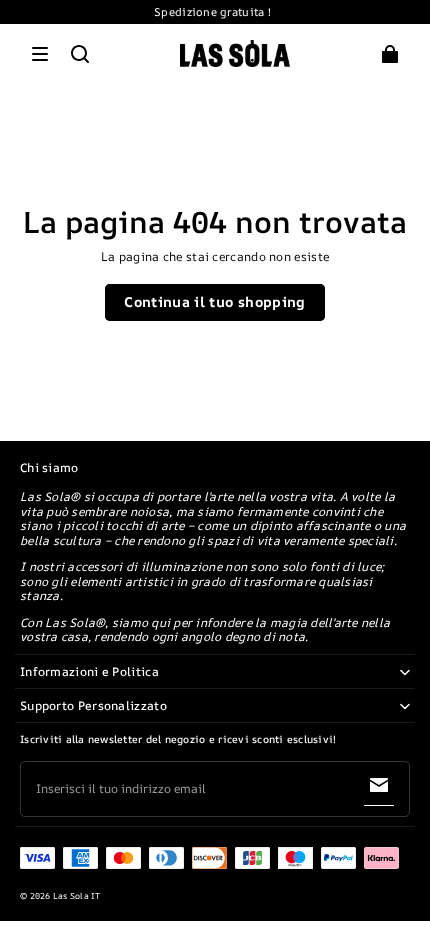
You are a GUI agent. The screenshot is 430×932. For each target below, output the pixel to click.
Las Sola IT (77, 896)
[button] (40, 54)
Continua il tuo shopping (214, 301)
